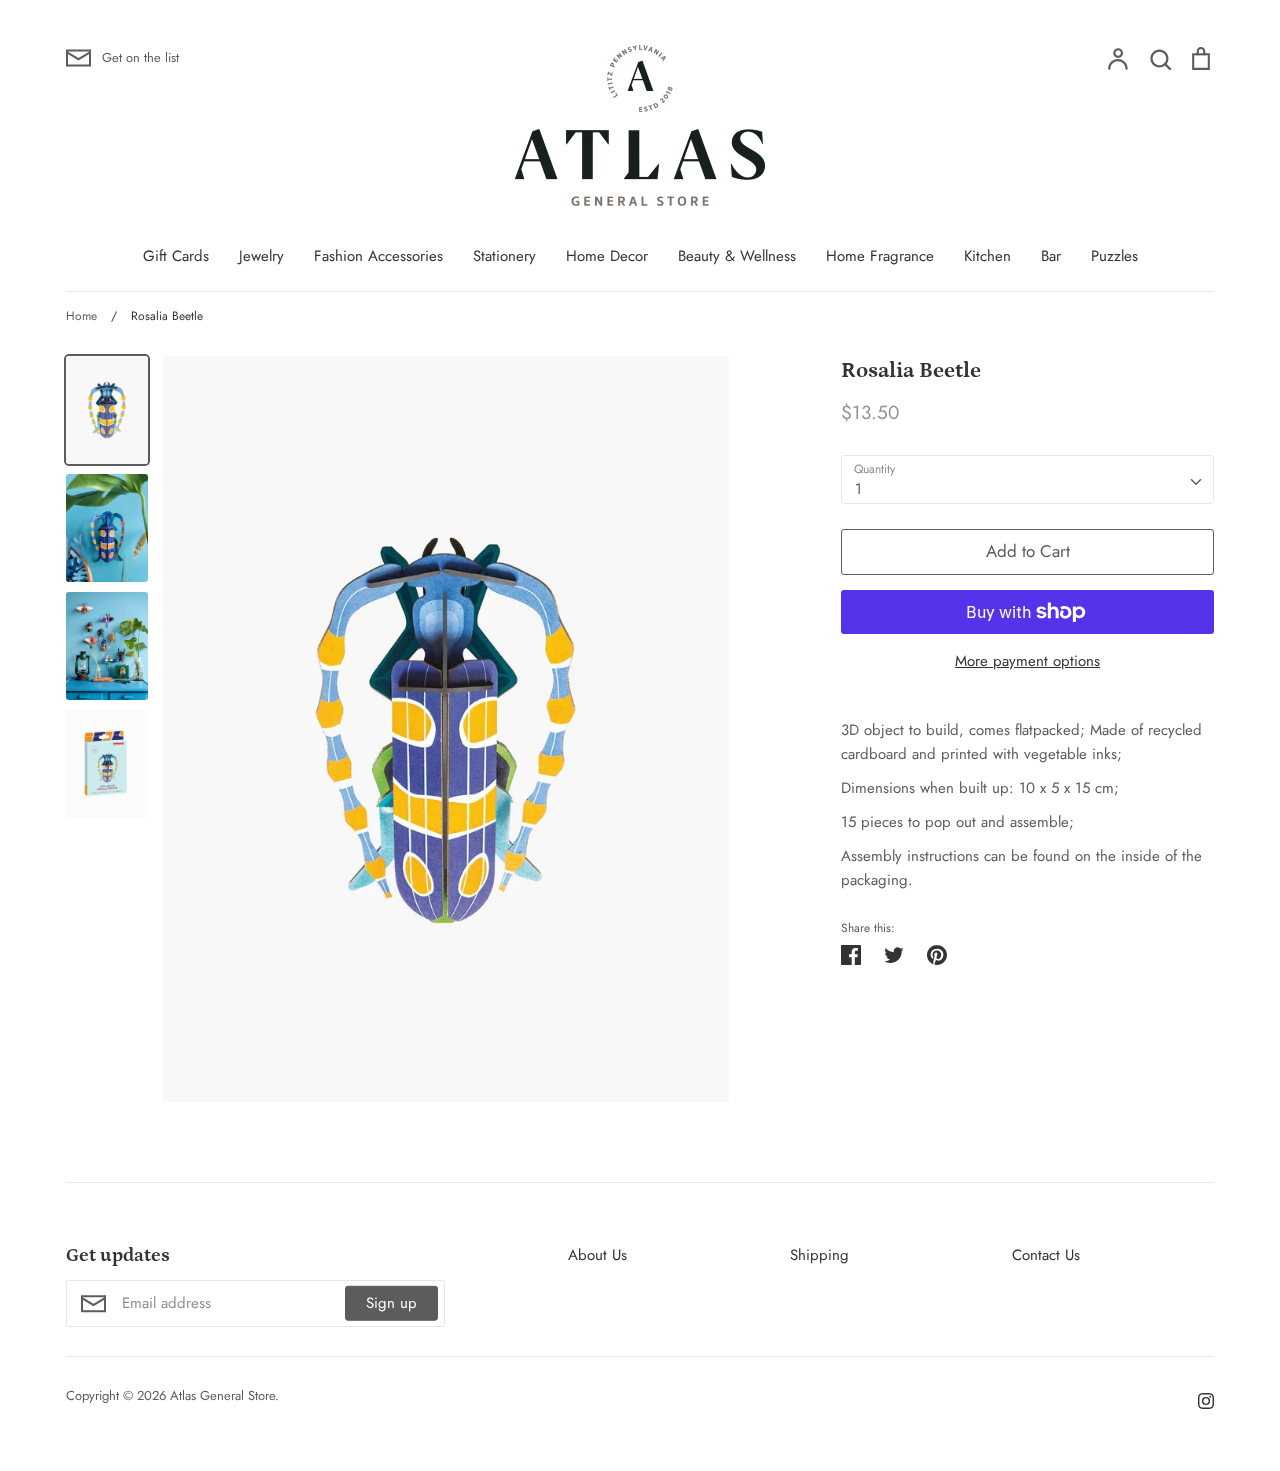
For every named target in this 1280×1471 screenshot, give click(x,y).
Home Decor (607, 256)
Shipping (819, 1255)
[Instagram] (1198, 1399)
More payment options (1027, 661)
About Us (597, 1255)
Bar (1051, 256)
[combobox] (1027, 480)
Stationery (504, 256)
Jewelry (261, 256)
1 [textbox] (858, 489)
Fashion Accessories (378, 256)
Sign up (391, 1303)
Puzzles (1114, 256)
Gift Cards (176, 256)
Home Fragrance (880, 256)
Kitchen (987, 256)
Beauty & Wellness (737, 256)
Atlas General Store (222, 1395)
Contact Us (1046, 1255)
